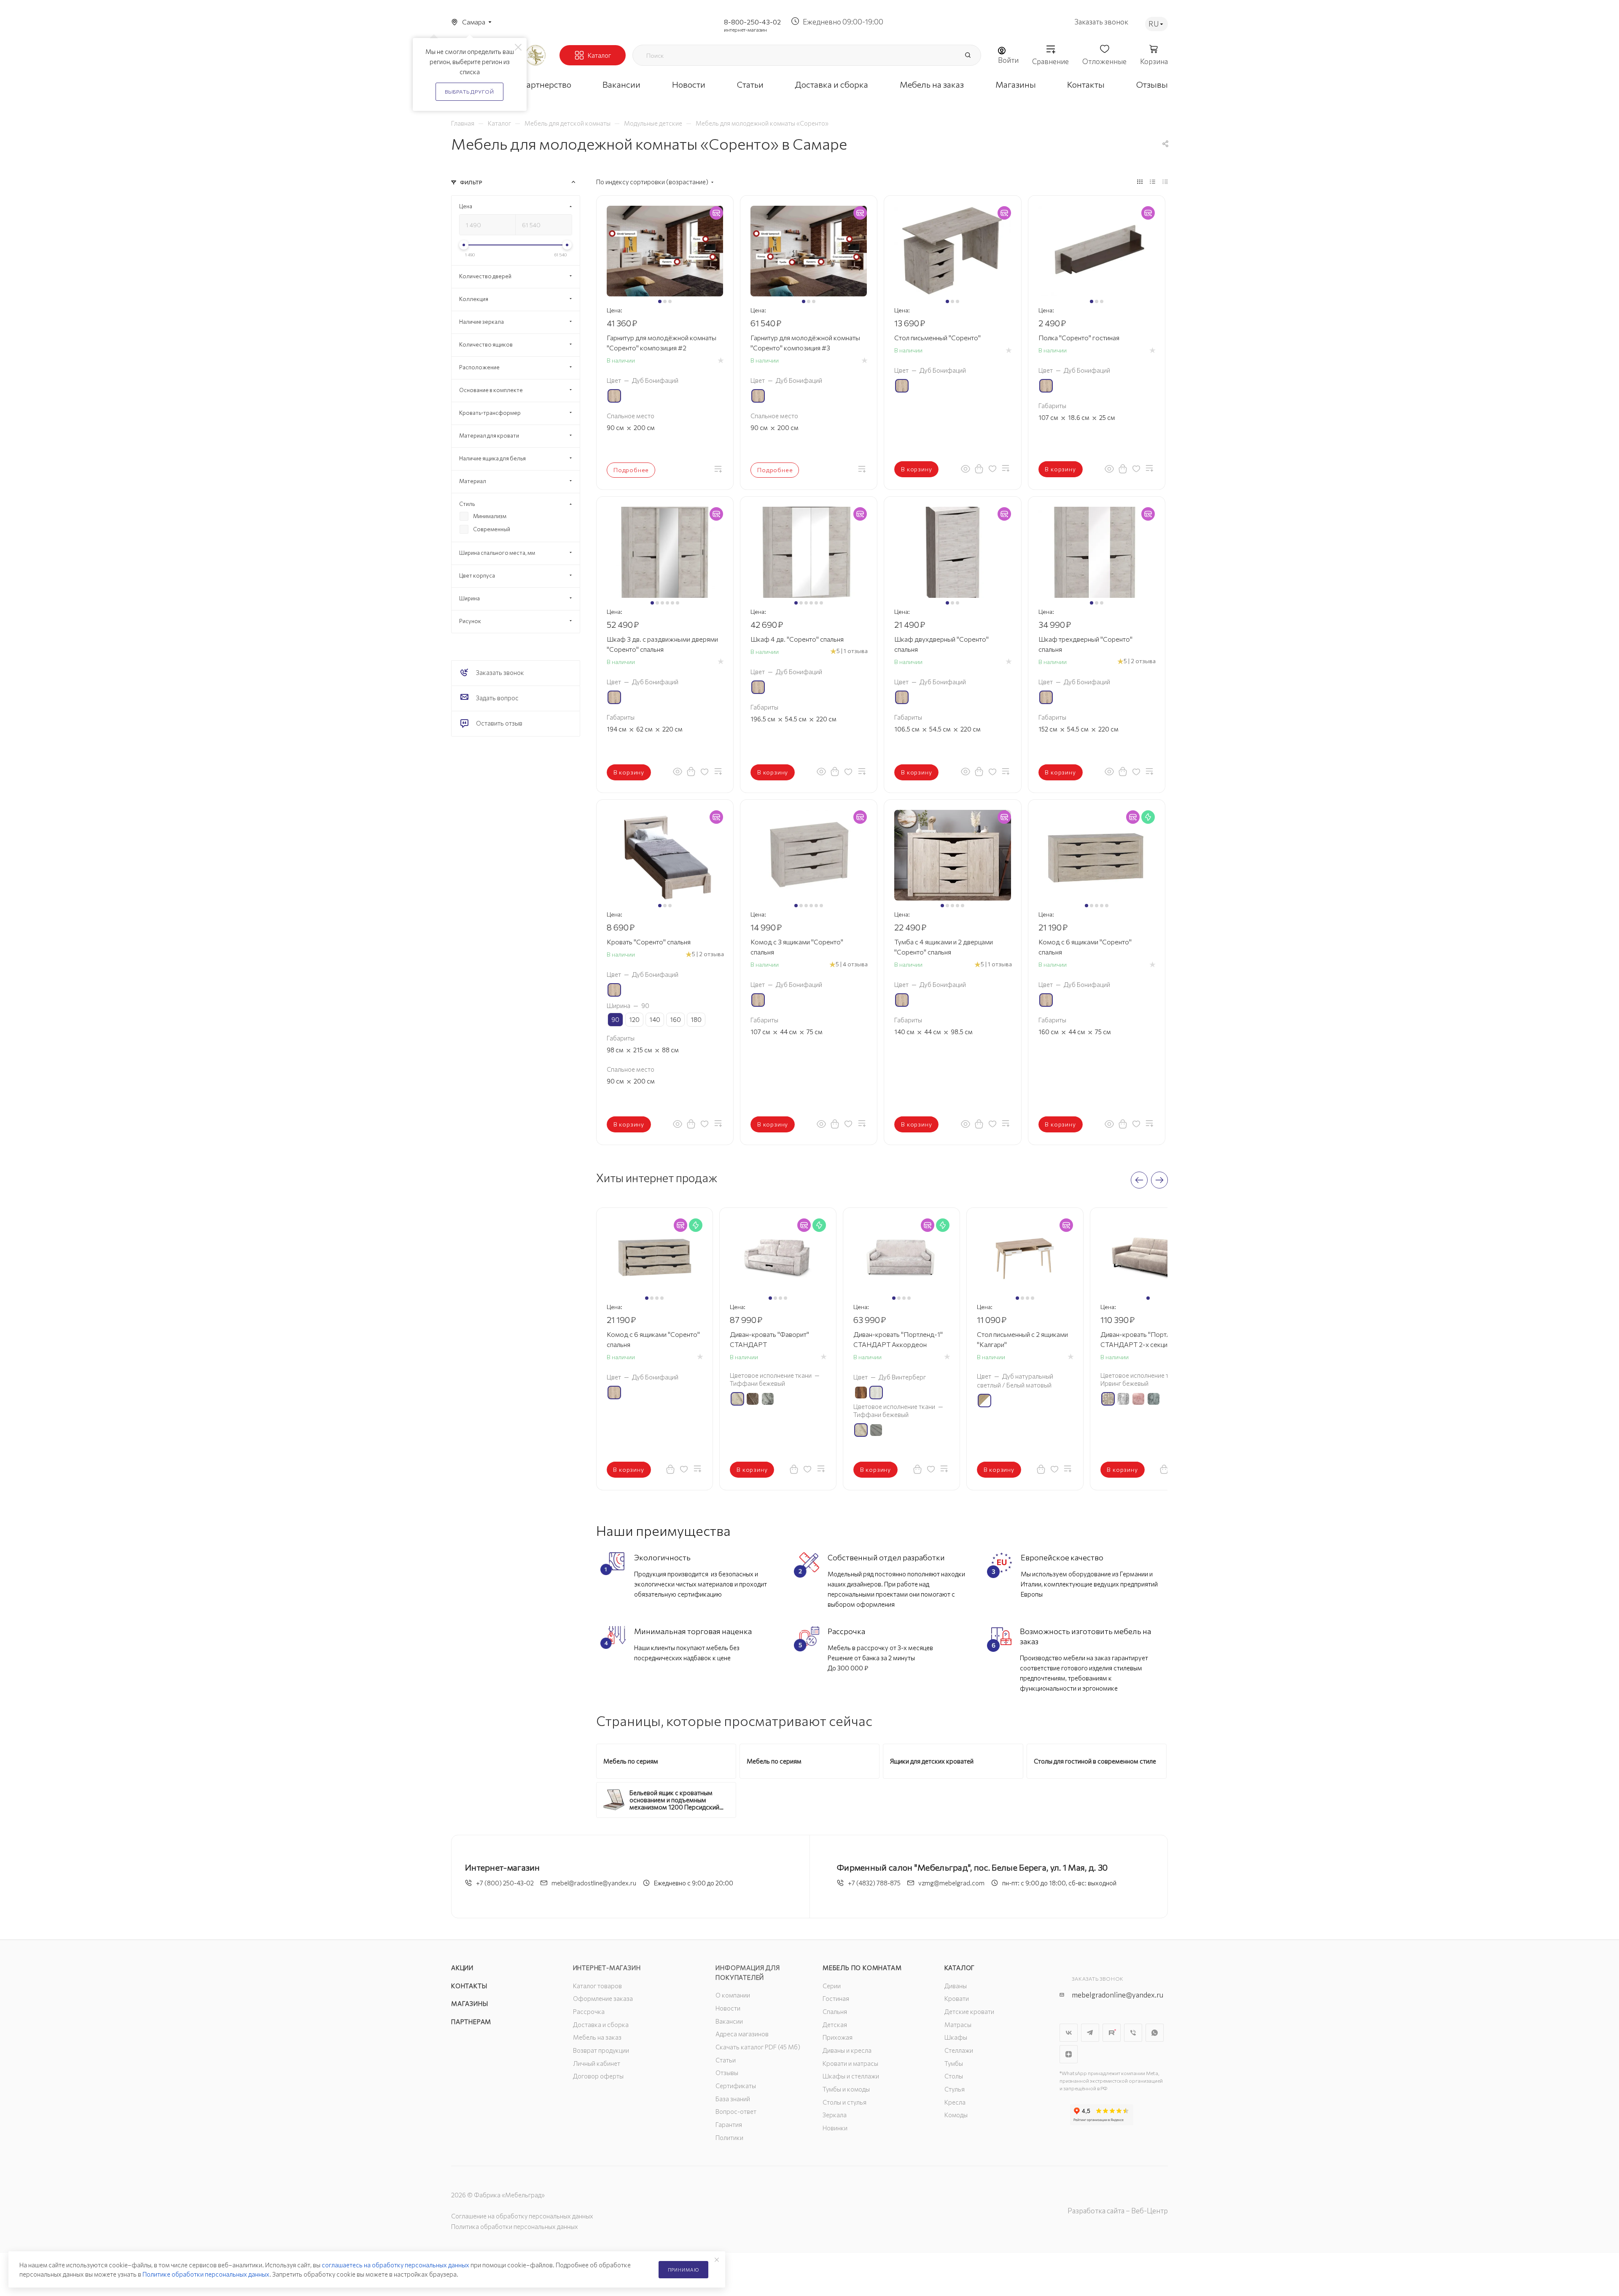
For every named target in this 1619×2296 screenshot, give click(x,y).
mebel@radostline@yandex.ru (594, 1883)
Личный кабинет (597, 2063)
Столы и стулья (844, 2102)
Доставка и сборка (601, 2024)
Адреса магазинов (742, 2034)
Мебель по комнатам (862, 1968)
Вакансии (729, 2021)
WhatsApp (1155, 2033)
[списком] (1152, 181)
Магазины (469, 2003)
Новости (728, 2008)
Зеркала (835, 2115)
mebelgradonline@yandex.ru (1117, 1995)
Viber (1133, 2033)
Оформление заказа (603, 1998)
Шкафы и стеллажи (851, 2076)
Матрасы (958, 2024)
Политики (729, 2137)
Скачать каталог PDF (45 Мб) (758, 2047)
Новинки (835, 2128)
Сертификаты (736, 2086)
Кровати (957, 1998)
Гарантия (729, 2124)
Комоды (956, 2115)
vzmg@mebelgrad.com (951, 1883)
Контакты (469, 1986)
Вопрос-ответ (736, 2111)
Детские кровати (969, 2011)
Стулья (955, 2089)
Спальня (835, 2011)
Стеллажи (959, 2050)
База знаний (733, 2099)
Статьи (726, 2060)
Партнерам (471, 2022)
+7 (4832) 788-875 (874, 1883)
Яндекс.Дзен (1069, 2054)
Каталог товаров (597, 1986)
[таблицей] (1165, 181)
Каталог (960, 1968)
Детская (835, 2024)
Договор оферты (598, 2076)
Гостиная (836, 1998)
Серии (832, 1986)
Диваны (956, 1986)
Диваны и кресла (847, 2050)
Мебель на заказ (597, 2037)
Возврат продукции (601, 2050)
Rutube (1112, 2033)
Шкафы (956, 2037)
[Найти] (968, 55)
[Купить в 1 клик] (979, 468)
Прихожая (838, 2037)
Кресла (955, 2102)
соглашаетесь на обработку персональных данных (395, 2265)
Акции (462, 1968)
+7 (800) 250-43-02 (505, 1883)
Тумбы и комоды (846, 2089)
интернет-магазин (745, 30)
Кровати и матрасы (850, 2063)
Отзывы (727, 2073)
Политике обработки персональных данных (206, 2274)
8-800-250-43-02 (752, 22)
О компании (733, 1995)
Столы (954, 2076)
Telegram (1090, 2033)
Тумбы (954, 2063)
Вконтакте (1069, 2033)
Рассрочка (589, 2011)
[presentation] (1139, 1180)
